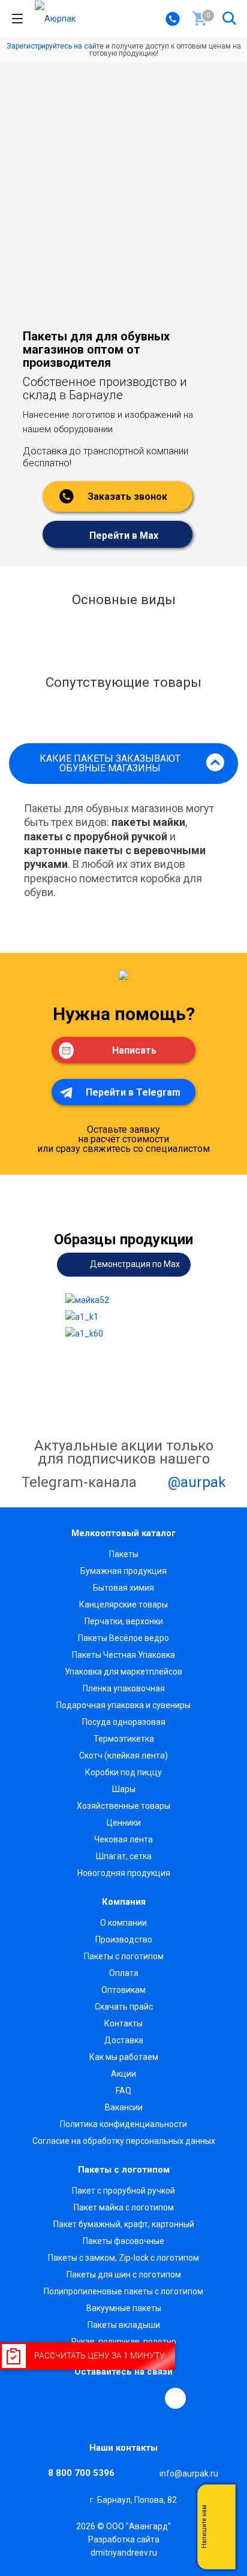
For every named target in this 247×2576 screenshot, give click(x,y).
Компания (124, 1902)
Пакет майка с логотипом (124, 2207)
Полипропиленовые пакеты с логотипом (123, 2291)
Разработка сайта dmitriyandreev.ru (124, 2546)
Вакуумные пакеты (124, 2308)
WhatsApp (149, 2398)
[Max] (175, 2398)
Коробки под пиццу (123, 1772)
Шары (124, 1789)
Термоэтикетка (124, 1739)
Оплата (124, 1973)
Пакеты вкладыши (124, 2325)
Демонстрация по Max (134, 1263)
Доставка (124, 2040)
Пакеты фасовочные (123, 2241)
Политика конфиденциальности (123, 2124)
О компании (123, 1923)
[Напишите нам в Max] (220, 2503)
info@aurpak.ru (189, 2474)
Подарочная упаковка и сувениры (123, 1705)
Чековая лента (123, 1839)
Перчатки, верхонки (124, 1621)
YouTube (122, 2398)
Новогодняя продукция (124, 1873)
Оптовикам (123, 1990)
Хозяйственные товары (123, 1806)
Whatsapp (220, 2527)
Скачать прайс (124, 2007)
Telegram (94, 2398)
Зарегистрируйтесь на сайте (55, 46)
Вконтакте (67, 2398)
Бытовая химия (123, 1588)
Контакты (123, 2023)
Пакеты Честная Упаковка (123, 1655)
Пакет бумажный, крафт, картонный (124, 2224)
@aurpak (195, 1482)
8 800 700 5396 (81, 2473)
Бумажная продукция (123, 1571)
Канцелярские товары (123, 1604)
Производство (124, 1939)
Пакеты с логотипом (124, 1956)
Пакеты (124, 1554)
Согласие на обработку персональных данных (124, 2141)
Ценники (124, 1823)
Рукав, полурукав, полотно (124, 2342)
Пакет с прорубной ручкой (123, 2191)
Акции (123, 2074)
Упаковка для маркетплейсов (123, 1672)
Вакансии (124, 2107)
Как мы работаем (124, 2057)
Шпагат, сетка (124, 1856)
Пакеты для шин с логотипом (124, 2275)
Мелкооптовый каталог (123, 1533)
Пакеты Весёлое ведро (123, 1638)
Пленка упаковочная (124, 1688)
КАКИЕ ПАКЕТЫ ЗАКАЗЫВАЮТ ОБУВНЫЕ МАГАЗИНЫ (110, 763)
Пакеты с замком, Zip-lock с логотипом (123, 2258)
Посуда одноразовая (124, 1722)
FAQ (123, 2091)
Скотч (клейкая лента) (123, 1755)
